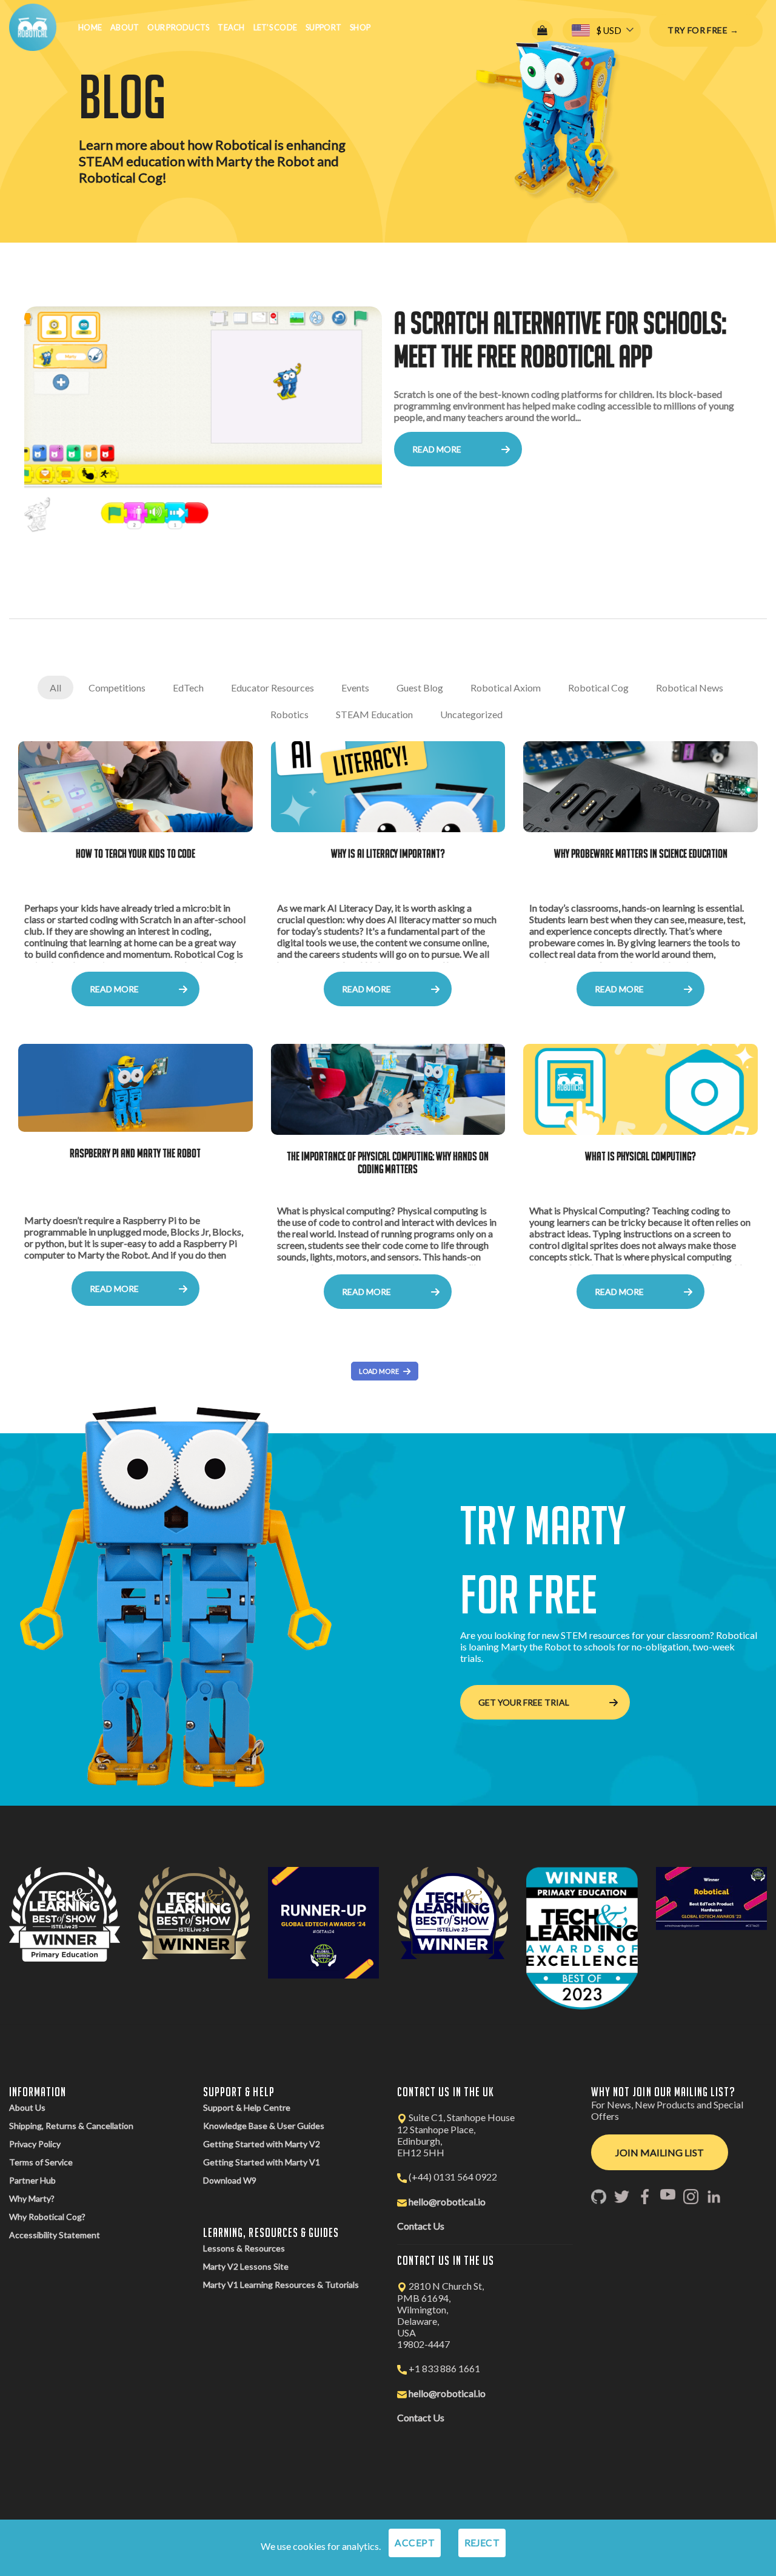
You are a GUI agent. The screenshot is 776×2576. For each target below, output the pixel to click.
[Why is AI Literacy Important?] (388, 787)
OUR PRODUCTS (178, 27)
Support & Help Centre (247, 2107)
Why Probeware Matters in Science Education (641, 853)
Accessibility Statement (55, 2235)
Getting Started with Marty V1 (262, 2162)
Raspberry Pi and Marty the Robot (135, 1153)
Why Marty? (32, 2198)
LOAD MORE (379, 1371)
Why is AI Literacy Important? (388, 853)
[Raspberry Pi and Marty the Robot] (135, 1088)
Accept (415, 2543)
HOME (90, 27)
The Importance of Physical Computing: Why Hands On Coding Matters (388, 1162)
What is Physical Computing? (641, 1156)
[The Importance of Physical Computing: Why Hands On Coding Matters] (388, 1089)
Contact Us (421, 2226)
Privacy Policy (35, 2144)
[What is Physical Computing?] (641, 1089)
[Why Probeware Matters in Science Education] (641, 787)
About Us (27, 2107)
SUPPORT (323, 27)
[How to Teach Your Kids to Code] (135, 787)
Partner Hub (32, 2180)
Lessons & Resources (244, 2248)
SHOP (360, 27)
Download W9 (230, 2180)
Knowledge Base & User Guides (264, 2126)
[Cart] (542, 31)
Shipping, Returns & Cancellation (71, 2126)
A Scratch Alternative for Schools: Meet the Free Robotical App (560, 339)
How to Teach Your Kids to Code (135, 853)
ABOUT (125, 27)
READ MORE (437, 449)
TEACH (231, 27)
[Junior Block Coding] (203, 425)
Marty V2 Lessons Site (246, 2266)
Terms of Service (41, 2162)
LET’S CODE (276, 27)
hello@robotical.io (447, 2201)
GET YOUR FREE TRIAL (524, 1702)
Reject (482, 2543)
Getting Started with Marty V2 (262, 2144)
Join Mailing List (660, 2152)
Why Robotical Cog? (47, 2217)
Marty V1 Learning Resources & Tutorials (281, 2285)
